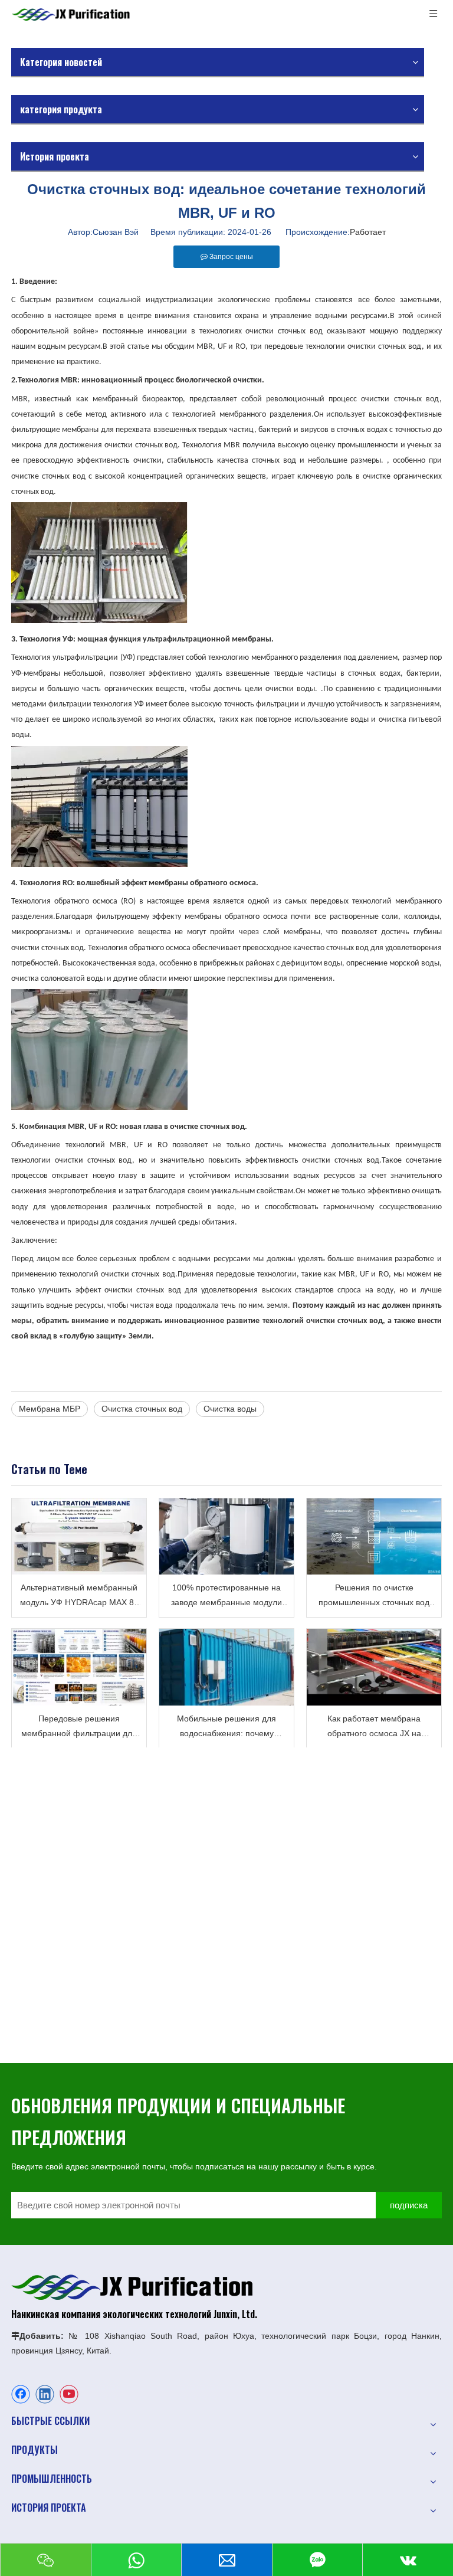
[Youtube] (69, 2394)
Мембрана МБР (50, 1409)
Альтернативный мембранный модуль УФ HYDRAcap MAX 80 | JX (79, 1596)
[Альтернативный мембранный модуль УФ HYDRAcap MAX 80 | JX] (79, 1536)
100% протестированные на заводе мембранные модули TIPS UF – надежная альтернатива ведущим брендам (226, 1596)
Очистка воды (230, 1409)
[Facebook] (21, 2394)
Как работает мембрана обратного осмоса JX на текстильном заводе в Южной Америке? (374, 1727)
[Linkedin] (45, 2394)
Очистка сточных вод (142, 1409)
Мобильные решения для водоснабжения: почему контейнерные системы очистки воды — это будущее (226, 1727)
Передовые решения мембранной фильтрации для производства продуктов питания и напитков (79, 1727)
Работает (368, 232)
